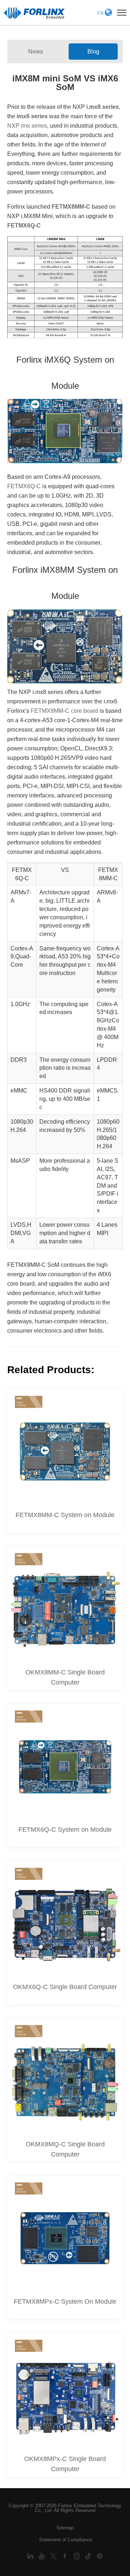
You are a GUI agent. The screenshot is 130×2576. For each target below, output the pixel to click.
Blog (93, 52)
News (36, 52)
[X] (54, 2556)
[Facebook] (66, 2556)
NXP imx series (27, 126)
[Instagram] (77, 2556)
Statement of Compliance (66, 2540)
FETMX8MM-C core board (64, 711)
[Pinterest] (100, 2556)
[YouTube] (43, 2556)
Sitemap (65, 2528)
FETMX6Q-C (24, 486)
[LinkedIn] (31, 2556)
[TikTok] (89, 2556)
